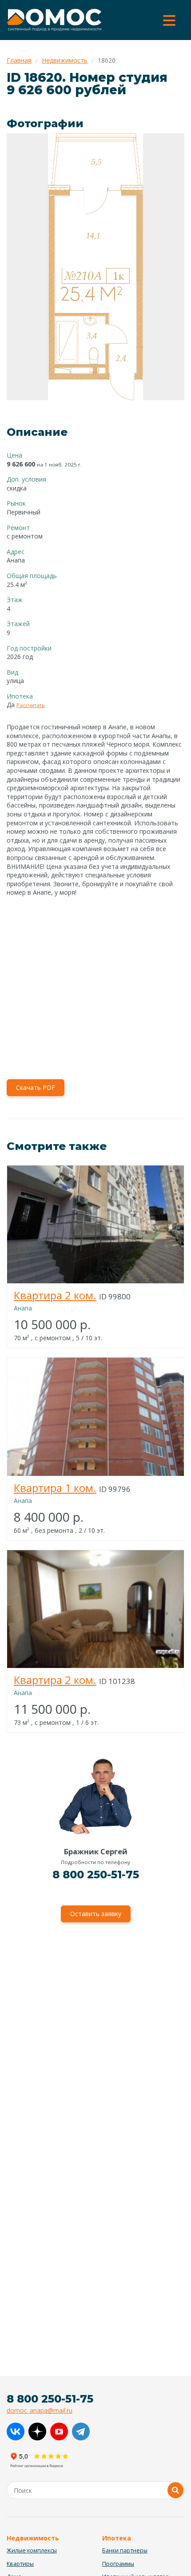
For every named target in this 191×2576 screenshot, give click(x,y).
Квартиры (20, 2564)
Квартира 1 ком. (55, 1488)
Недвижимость (65, 60)
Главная (19, 60)
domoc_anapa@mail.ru (40, 2410)
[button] (176, 141)
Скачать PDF (36, 1087)
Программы (118, 2564)
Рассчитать (31, 705)
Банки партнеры (125, 2550)
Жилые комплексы (32, 2550)
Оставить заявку (96, 1914)
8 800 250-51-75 (96, 1875)
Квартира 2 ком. (55, 1295)
